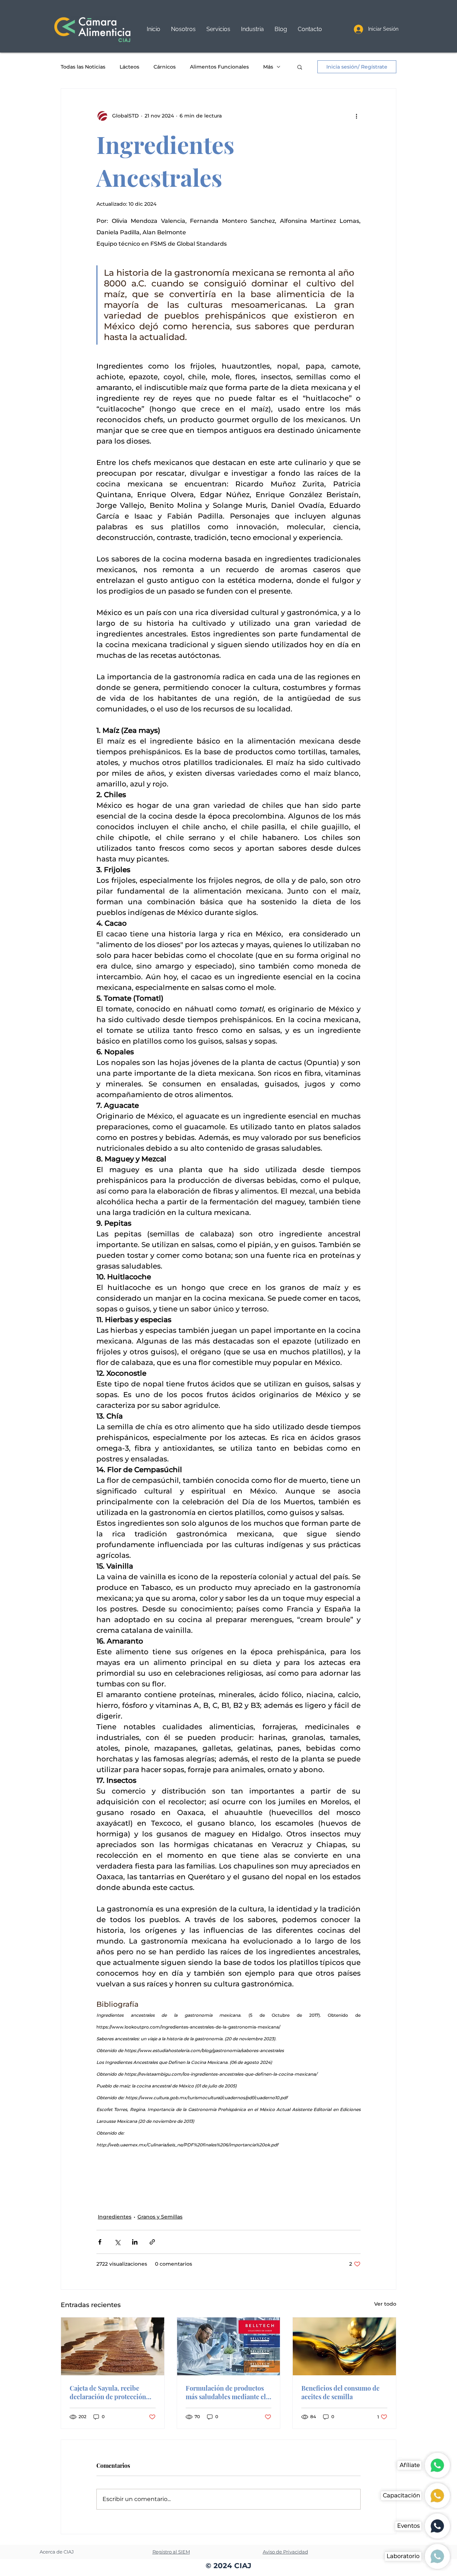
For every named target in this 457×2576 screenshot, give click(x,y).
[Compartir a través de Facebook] (100, 2242)
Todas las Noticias (83, 67)
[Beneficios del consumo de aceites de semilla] (344, 2346)
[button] (218, 29)
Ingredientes (115, 2217)
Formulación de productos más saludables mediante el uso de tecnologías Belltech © (226, 2392)
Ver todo (385, 2304)
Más (268, 67)
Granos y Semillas (160, 2217)
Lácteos (129, 67)
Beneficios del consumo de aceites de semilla (340, 2392)
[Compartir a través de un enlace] (152, 2242)
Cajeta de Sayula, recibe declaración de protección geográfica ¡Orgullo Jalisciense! (108, 2392)
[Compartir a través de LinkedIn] (135, 2242)
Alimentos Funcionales (219, 67)
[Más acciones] (356, 116)
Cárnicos (165, 67)
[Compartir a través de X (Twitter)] (117, 2242)
